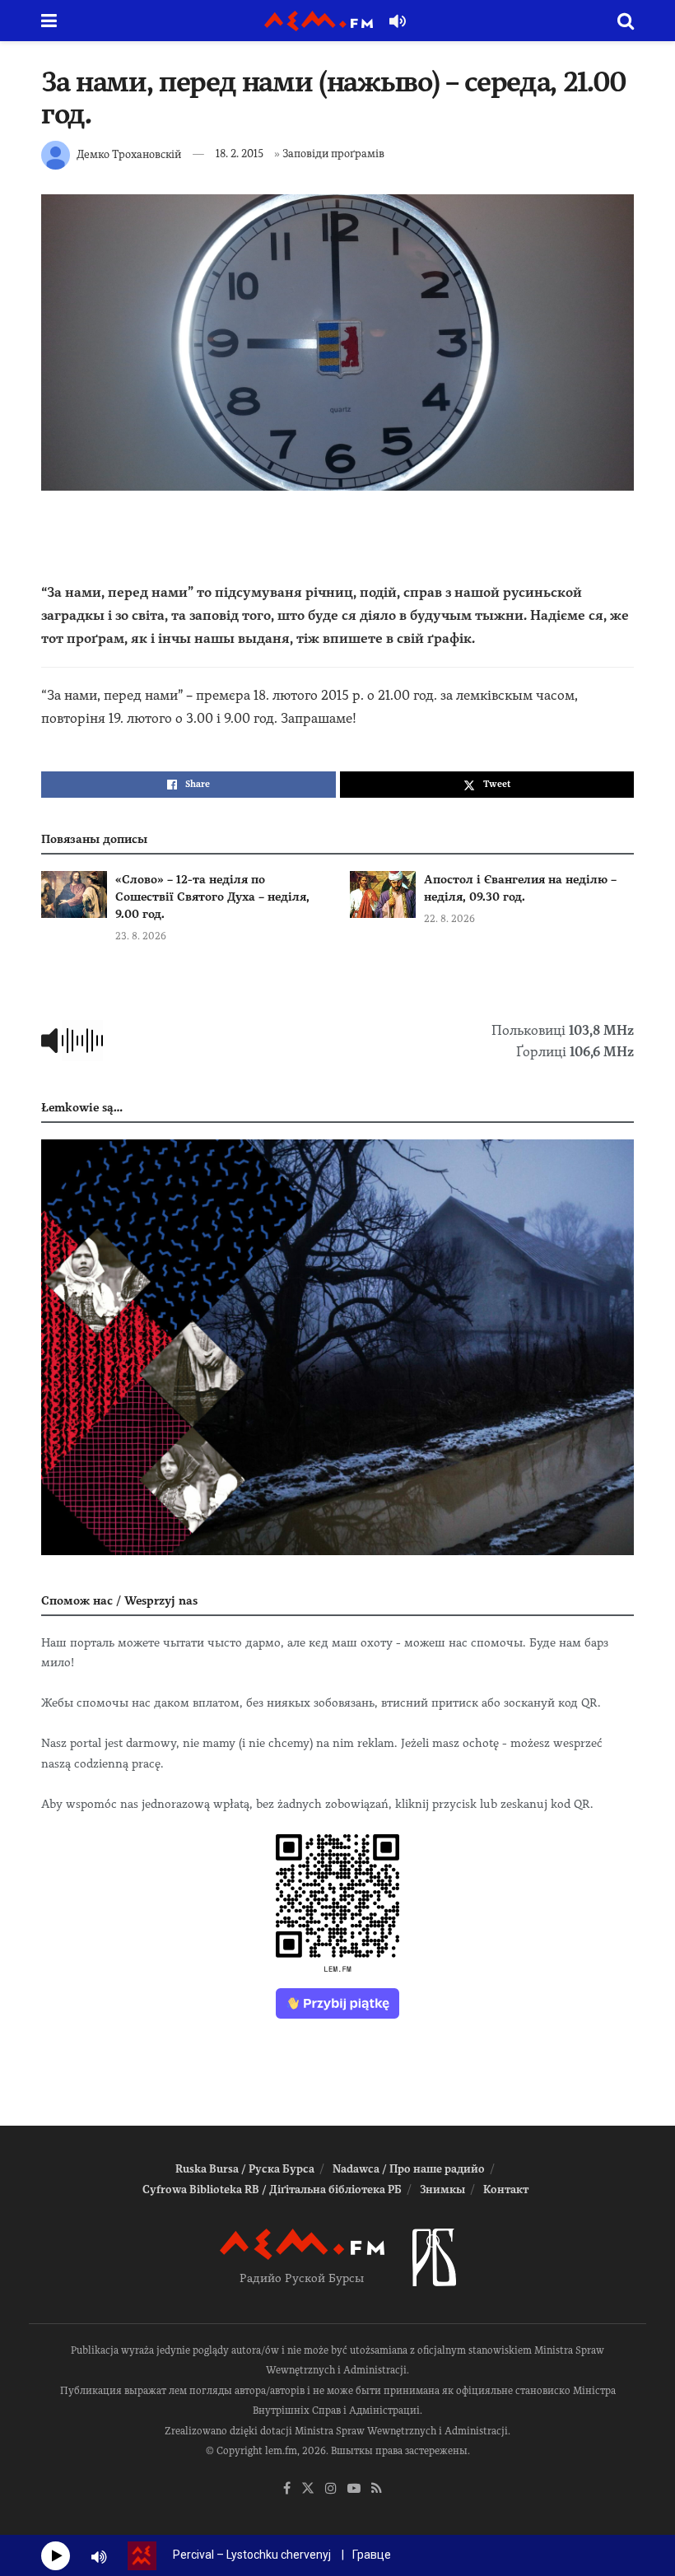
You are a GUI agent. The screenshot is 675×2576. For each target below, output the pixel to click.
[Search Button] (626, 21)
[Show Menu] (49, 21)
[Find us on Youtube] (354, 2489)
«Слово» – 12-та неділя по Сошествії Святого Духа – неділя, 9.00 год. (212, 897)
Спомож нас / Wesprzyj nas (119, 1600)
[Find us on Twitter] (308, 2489)
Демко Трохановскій (129, 154)
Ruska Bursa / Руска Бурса (245, 2169)
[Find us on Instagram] (331, 2489)
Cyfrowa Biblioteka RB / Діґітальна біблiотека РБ (272, 2189)
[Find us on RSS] (377, 2489)
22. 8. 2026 (449, 919)
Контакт (506, 2189)
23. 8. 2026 (141, 936)
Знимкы (442, 2189)
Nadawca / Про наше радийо (409, 2169)
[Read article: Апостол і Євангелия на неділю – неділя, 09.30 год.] (383, 894)
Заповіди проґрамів (333, 154)
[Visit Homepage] (319, 21)
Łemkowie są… (82, 1107)
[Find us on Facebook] (287, 2489)
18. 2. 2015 (240, 154)
